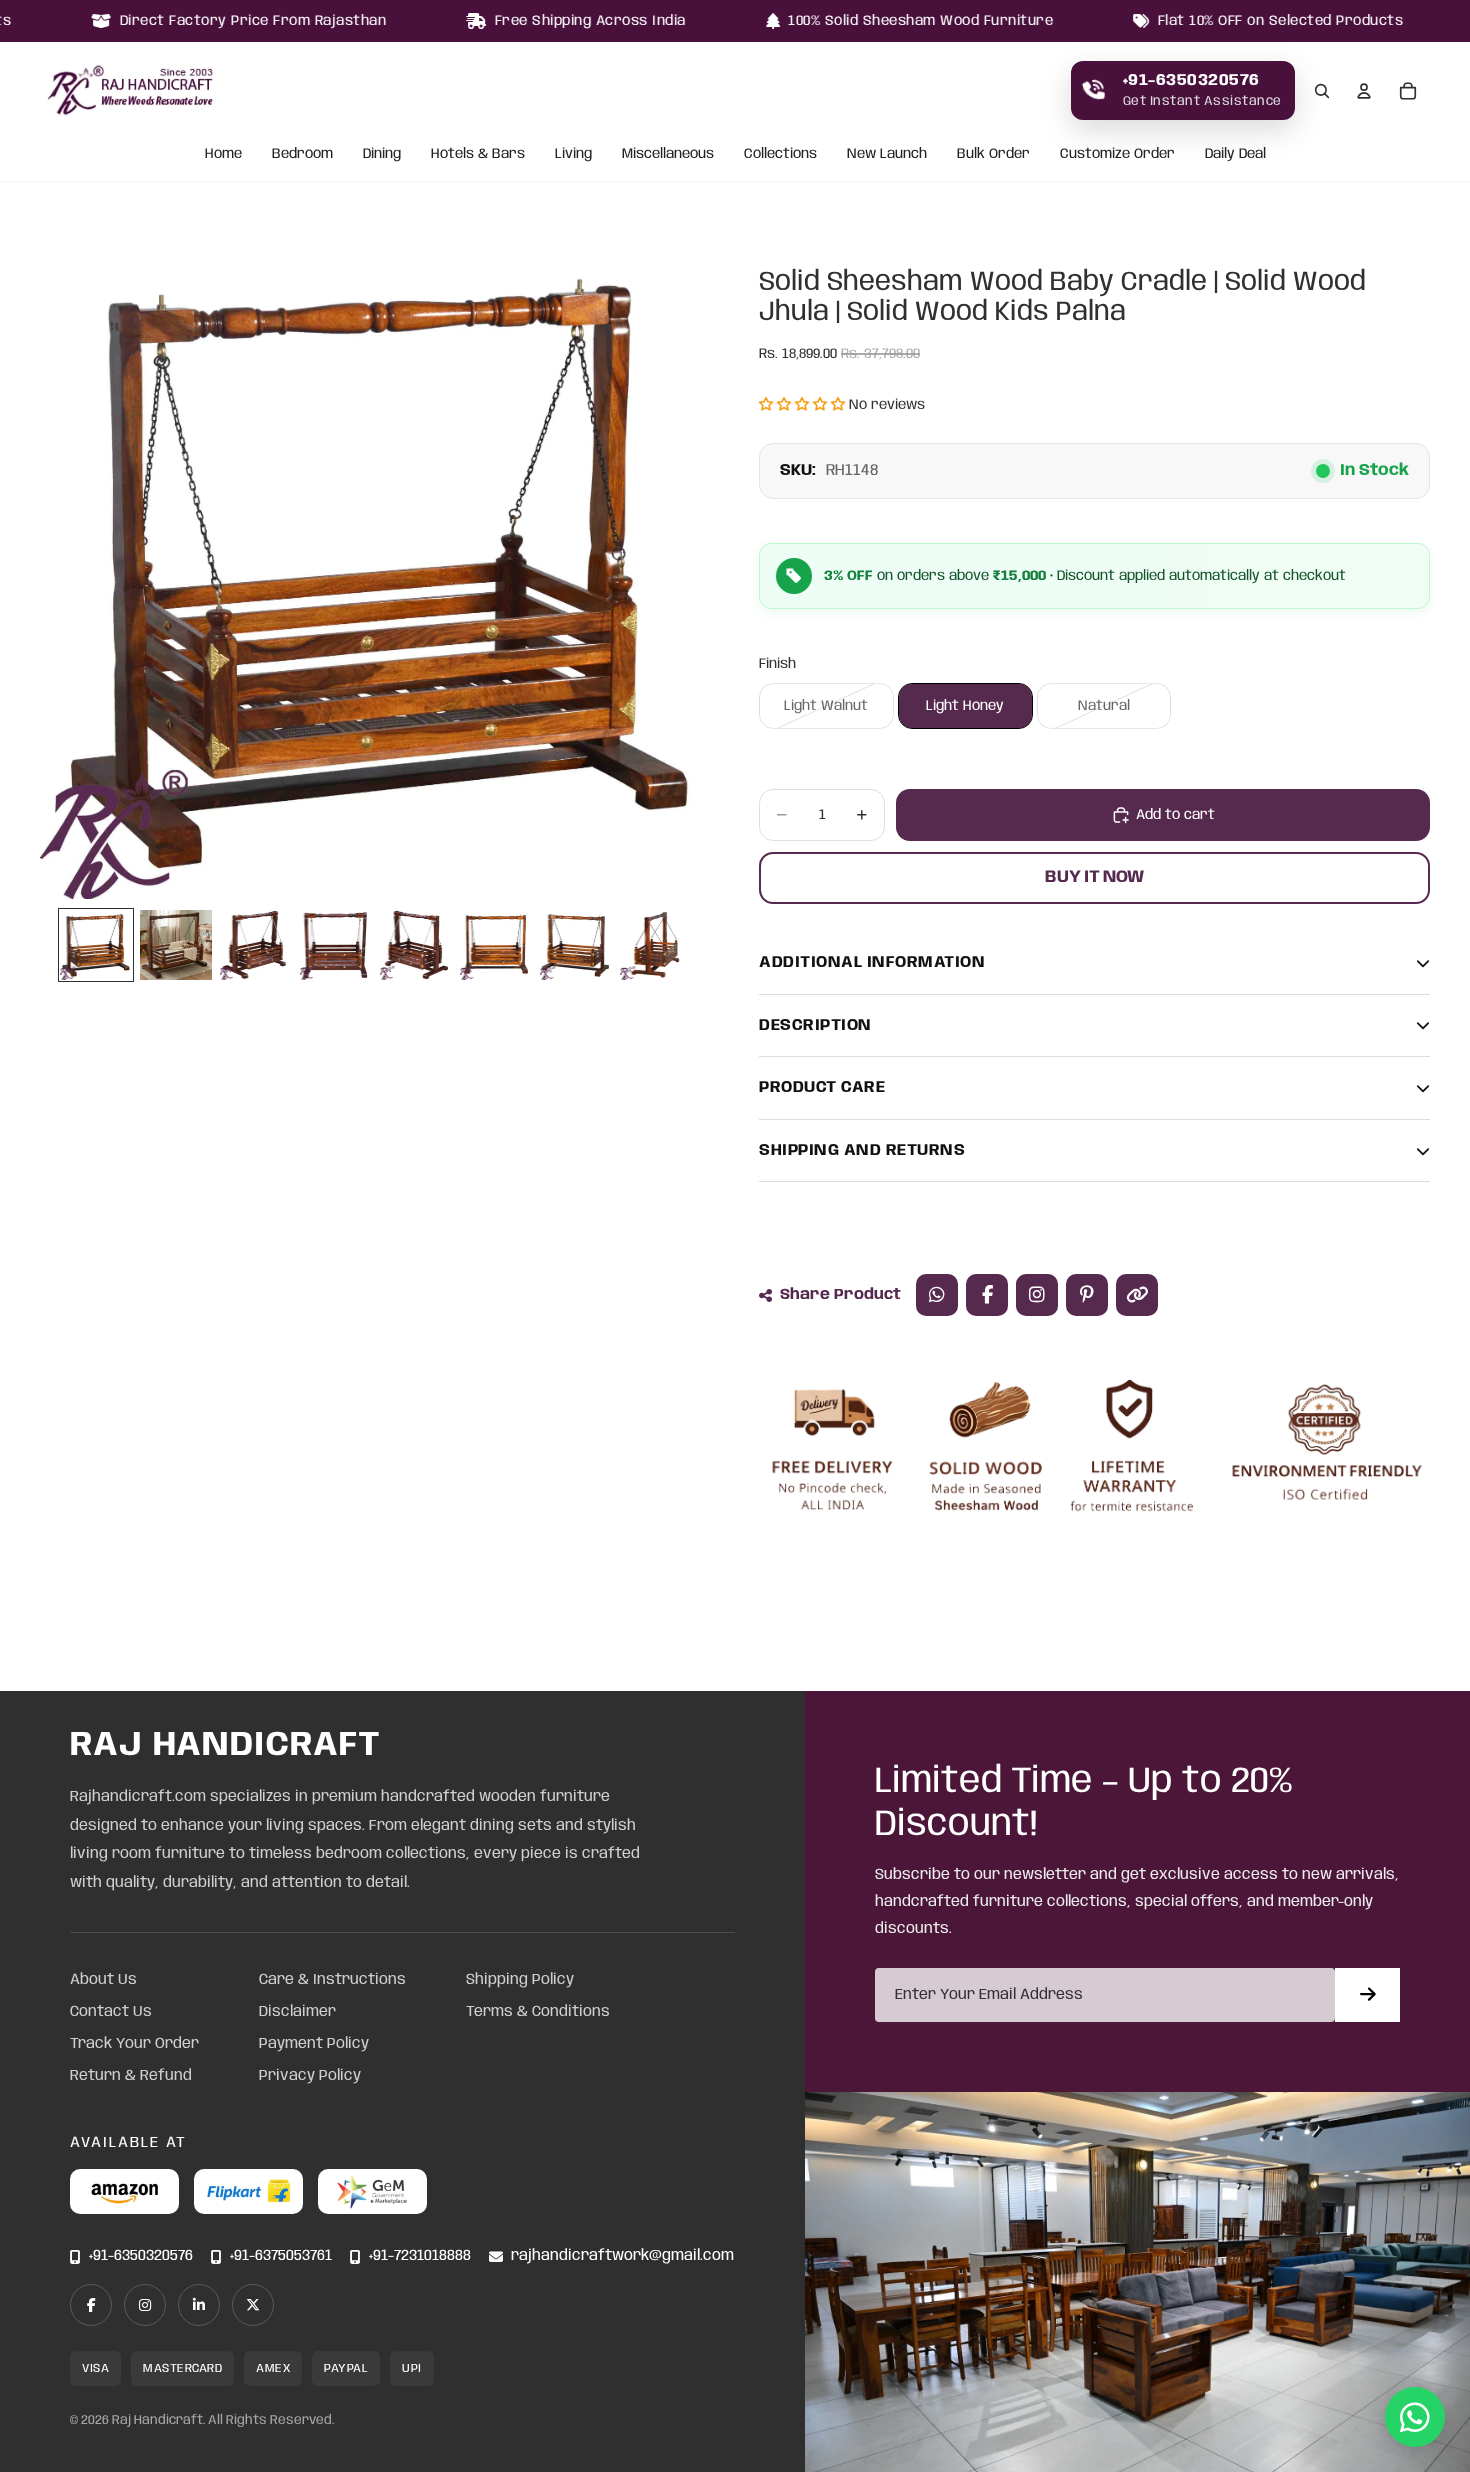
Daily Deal (1235, 155)
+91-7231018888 (420, 2256)
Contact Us (111, 2012)
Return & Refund (131, 2076)
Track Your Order (134, 2044)
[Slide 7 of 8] (576, 945)
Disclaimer (297, 2012)
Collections (780, 155)
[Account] (1364, 91)
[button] (802, 405)
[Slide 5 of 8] (416, 945)
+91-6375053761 (281, 2256)
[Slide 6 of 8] (496, 945)
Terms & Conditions (538, 2012)
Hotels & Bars (478, 155)
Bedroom (302, 155)
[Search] (1322, 91)
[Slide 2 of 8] (176, 945)
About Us (103, 1980)
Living (573, 155)
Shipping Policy (520, 1980)
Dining (382, 155)
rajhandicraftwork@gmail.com (622, 2256)
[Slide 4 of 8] (336, 945)
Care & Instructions (332, 1980)
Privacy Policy (310, 2076)
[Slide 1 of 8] (96, 945)
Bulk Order (993, 155)
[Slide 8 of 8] (656, 945)
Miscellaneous (668, 155)
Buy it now (1094, 877)
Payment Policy (314, 2044)
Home (223, 155)
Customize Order (1117, 155)
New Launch (887, 155)
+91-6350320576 (141, 2256)
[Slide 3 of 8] (256, 945)
